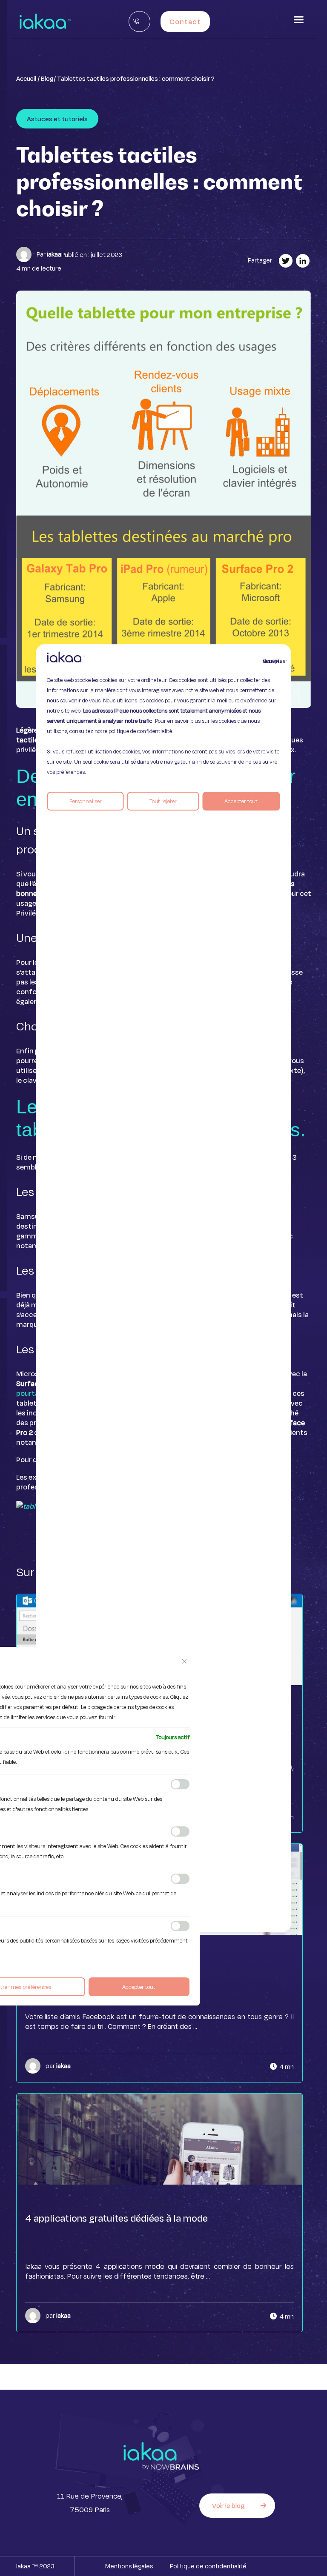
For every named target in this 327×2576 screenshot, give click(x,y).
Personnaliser (86, 801)
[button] (299, 20)
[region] (163, 1288)
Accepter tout (241, 801)
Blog (47, 78)
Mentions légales (129, 2566)
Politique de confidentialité (208, 2566)
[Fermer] (184, 1661)
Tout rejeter (163, 801)
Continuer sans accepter (268, 661)
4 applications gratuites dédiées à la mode (116, 2218)
